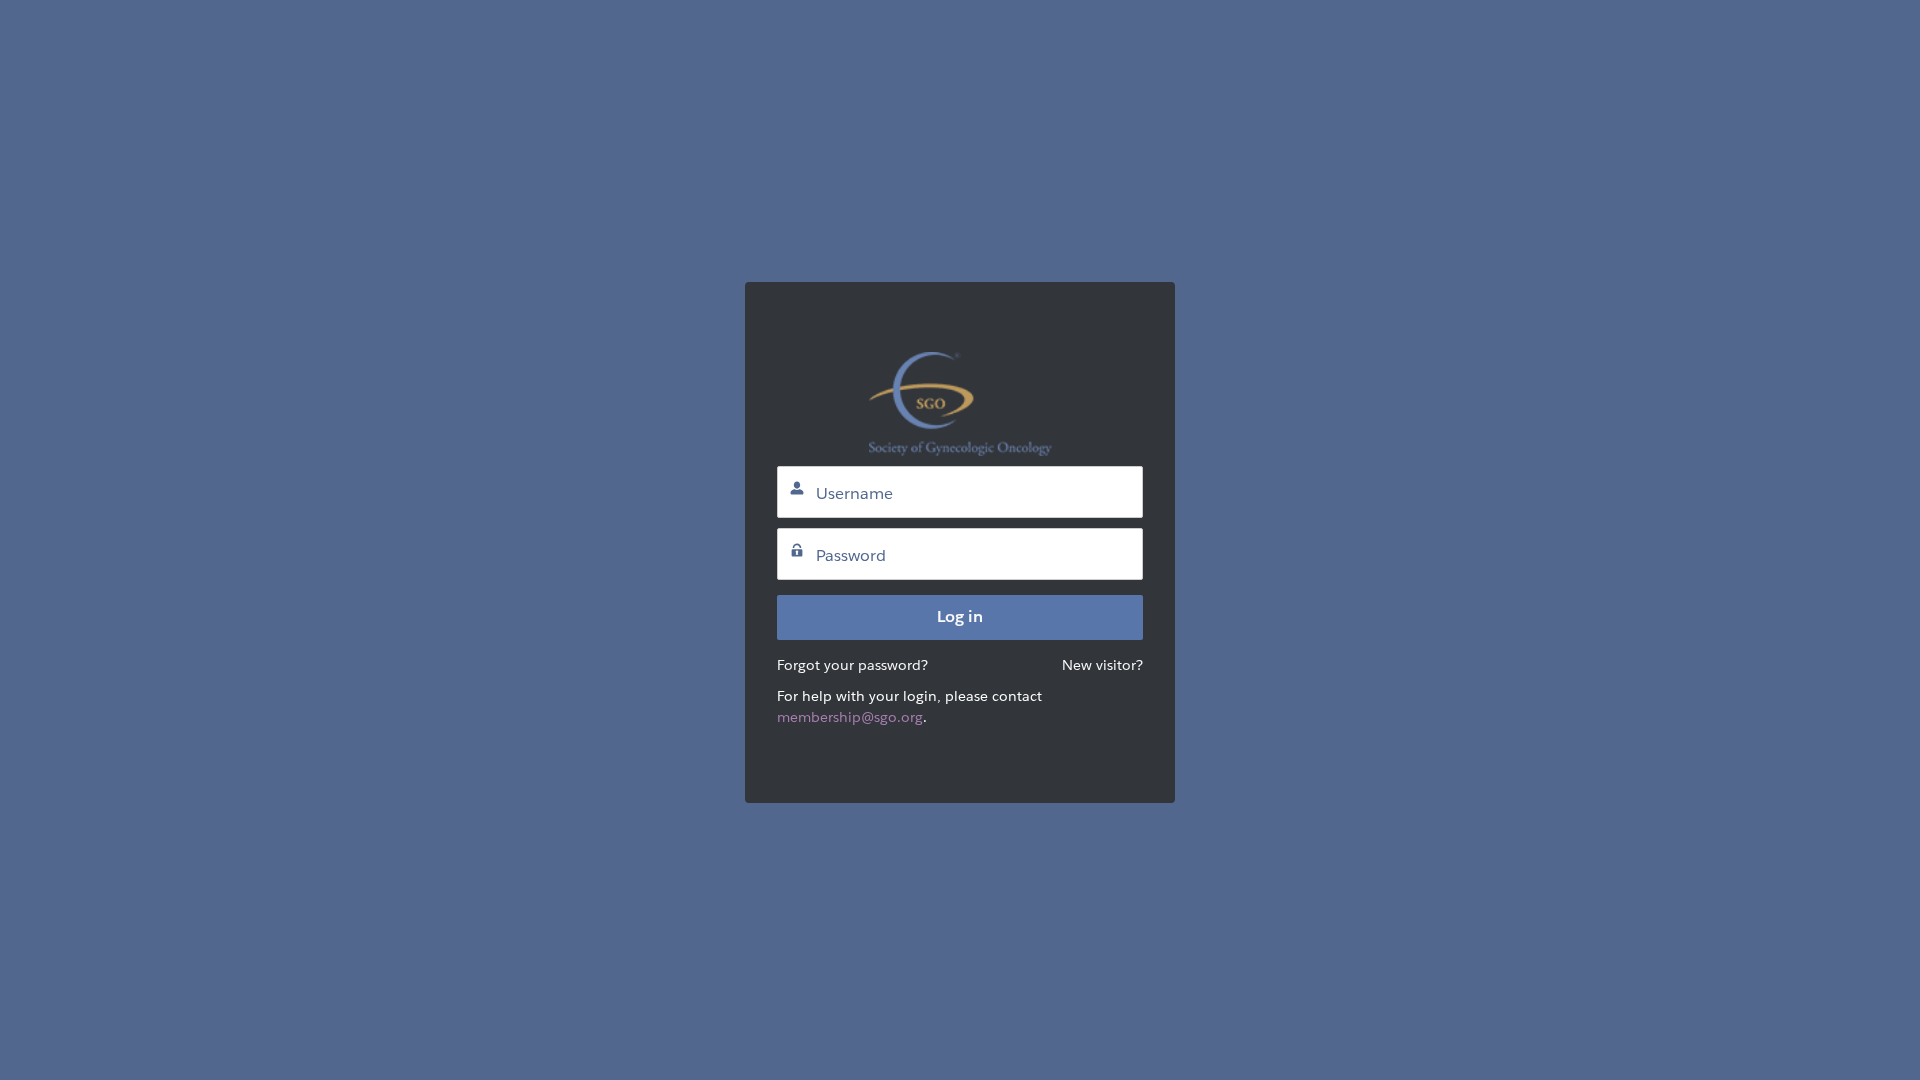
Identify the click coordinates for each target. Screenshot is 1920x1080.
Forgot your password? (852, 665)
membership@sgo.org (850, 717)
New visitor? (1102, 665)
